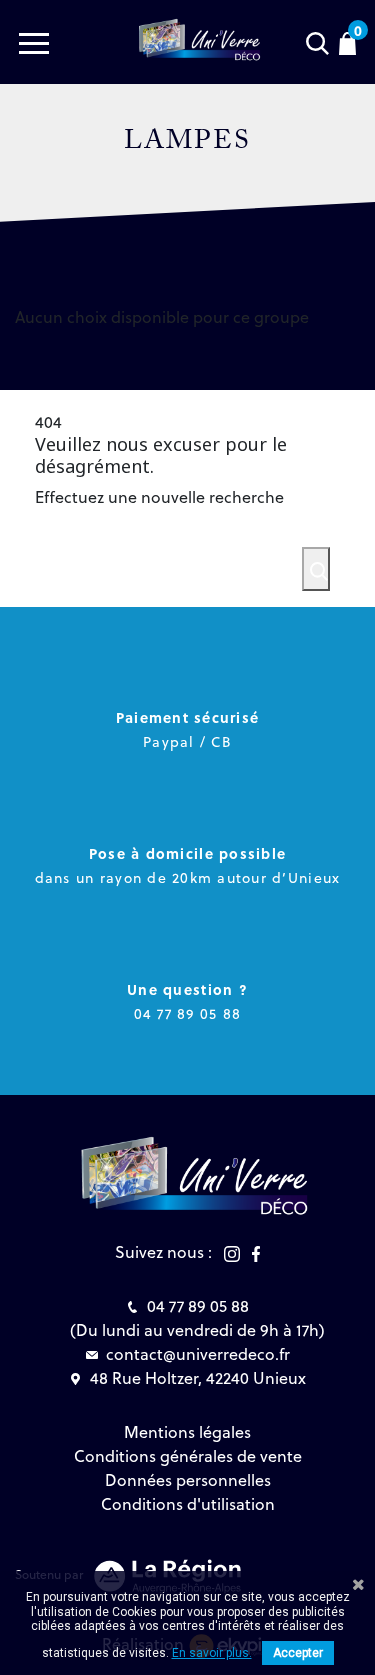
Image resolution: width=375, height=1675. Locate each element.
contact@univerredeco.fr (198, 1354)
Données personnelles (188, 1480)
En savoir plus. (212, 1653)
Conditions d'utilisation (188, 1504)
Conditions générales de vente (188, 1456)
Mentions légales (187, 1432)
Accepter (298, 1653)
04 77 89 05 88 (198, 1306)
